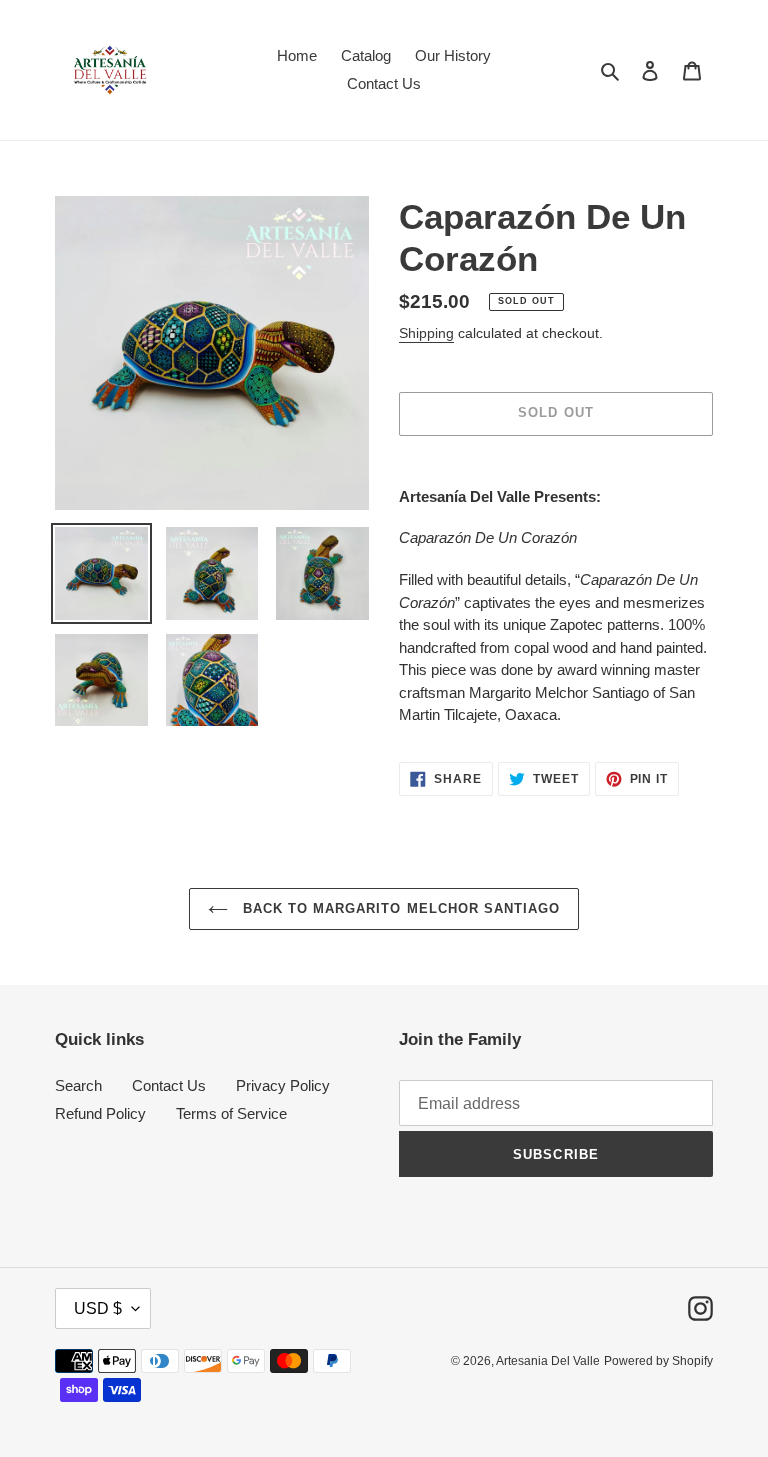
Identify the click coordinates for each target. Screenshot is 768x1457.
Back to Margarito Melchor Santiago (399, 908)
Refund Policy (100, 1113)
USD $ (98, 1308)
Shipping (426, 333)
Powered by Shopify (658, 1361)
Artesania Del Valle (548, 1361)
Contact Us (169, 1085)
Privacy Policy (283, 1085)
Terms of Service (231, 1113)
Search (78, 1085)
